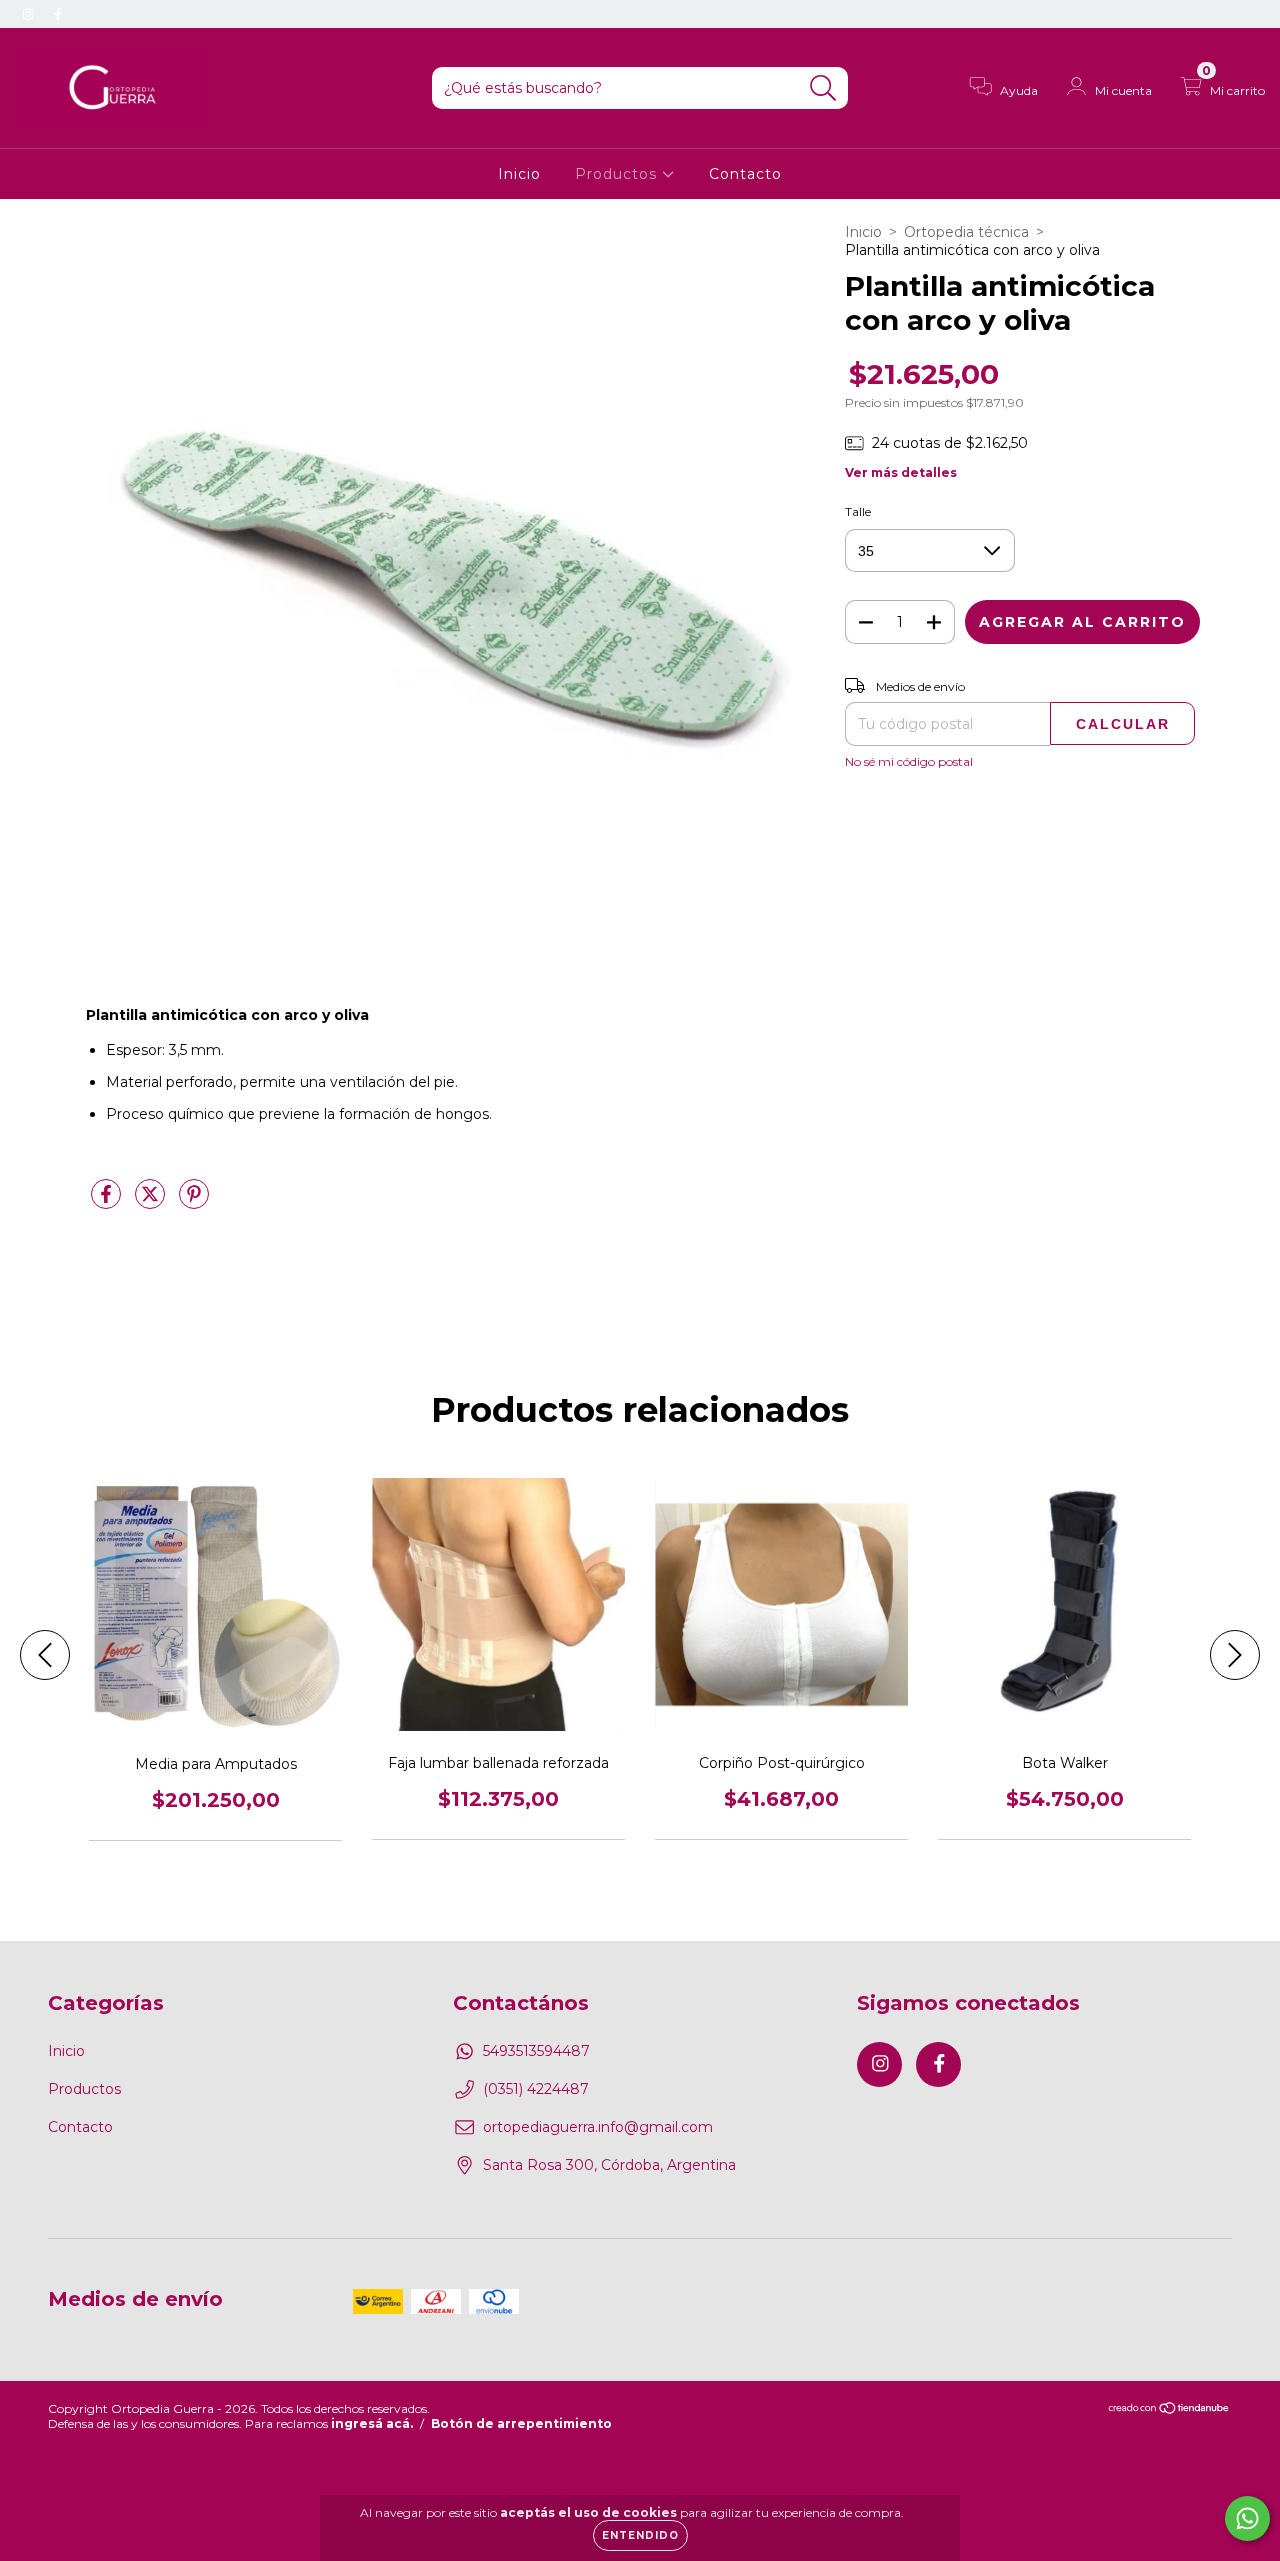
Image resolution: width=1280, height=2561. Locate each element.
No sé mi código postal (909, 761)
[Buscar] (823, 88)
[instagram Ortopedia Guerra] (30, 14)
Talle (858, 511)
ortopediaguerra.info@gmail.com (598, 2127)
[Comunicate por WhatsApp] (1247, 2518)
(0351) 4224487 (536, 2089)
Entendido (640, 2535)
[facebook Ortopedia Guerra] (58, 14)
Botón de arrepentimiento (521, 2423)
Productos (618, 174)
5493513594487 (536, 2051)
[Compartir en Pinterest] (194, 1202)
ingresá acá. (372, 2423)
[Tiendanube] (1169, 2410)
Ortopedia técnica (966, 232)
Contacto (745, 174)
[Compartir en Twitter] (152, 1202)
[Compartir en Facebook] (108, 1202)
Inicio (519, 174)
